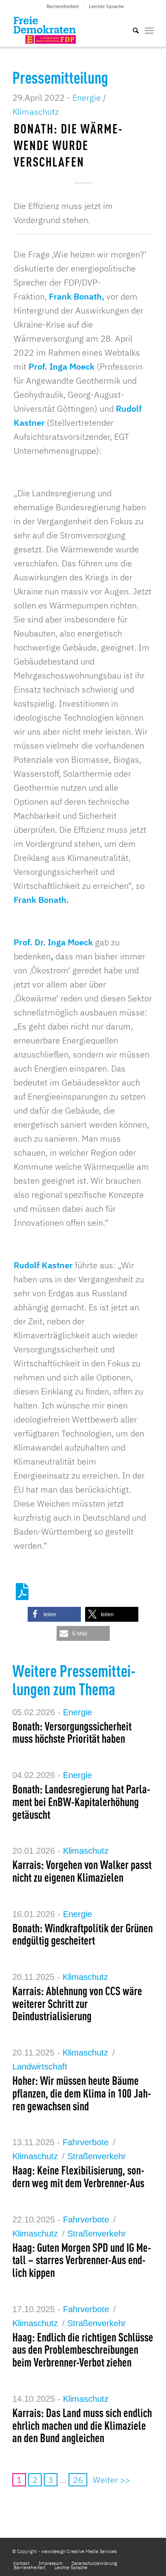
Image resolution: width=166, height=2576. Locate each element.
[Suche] (132, 30)
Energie (87, 98)
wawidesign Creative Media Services (79, 2551)
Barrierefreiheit (63, 6)
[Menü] (149, 30)
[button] (54, 1614)
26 (78, 2480)
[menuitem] (63, 6)
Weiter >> (112, 2480)
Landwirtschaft (40, 2067)
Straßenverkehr (97, 2156)
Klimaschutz (36, 112)
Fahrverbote (86, 2142)
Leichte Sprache (106, 6)
